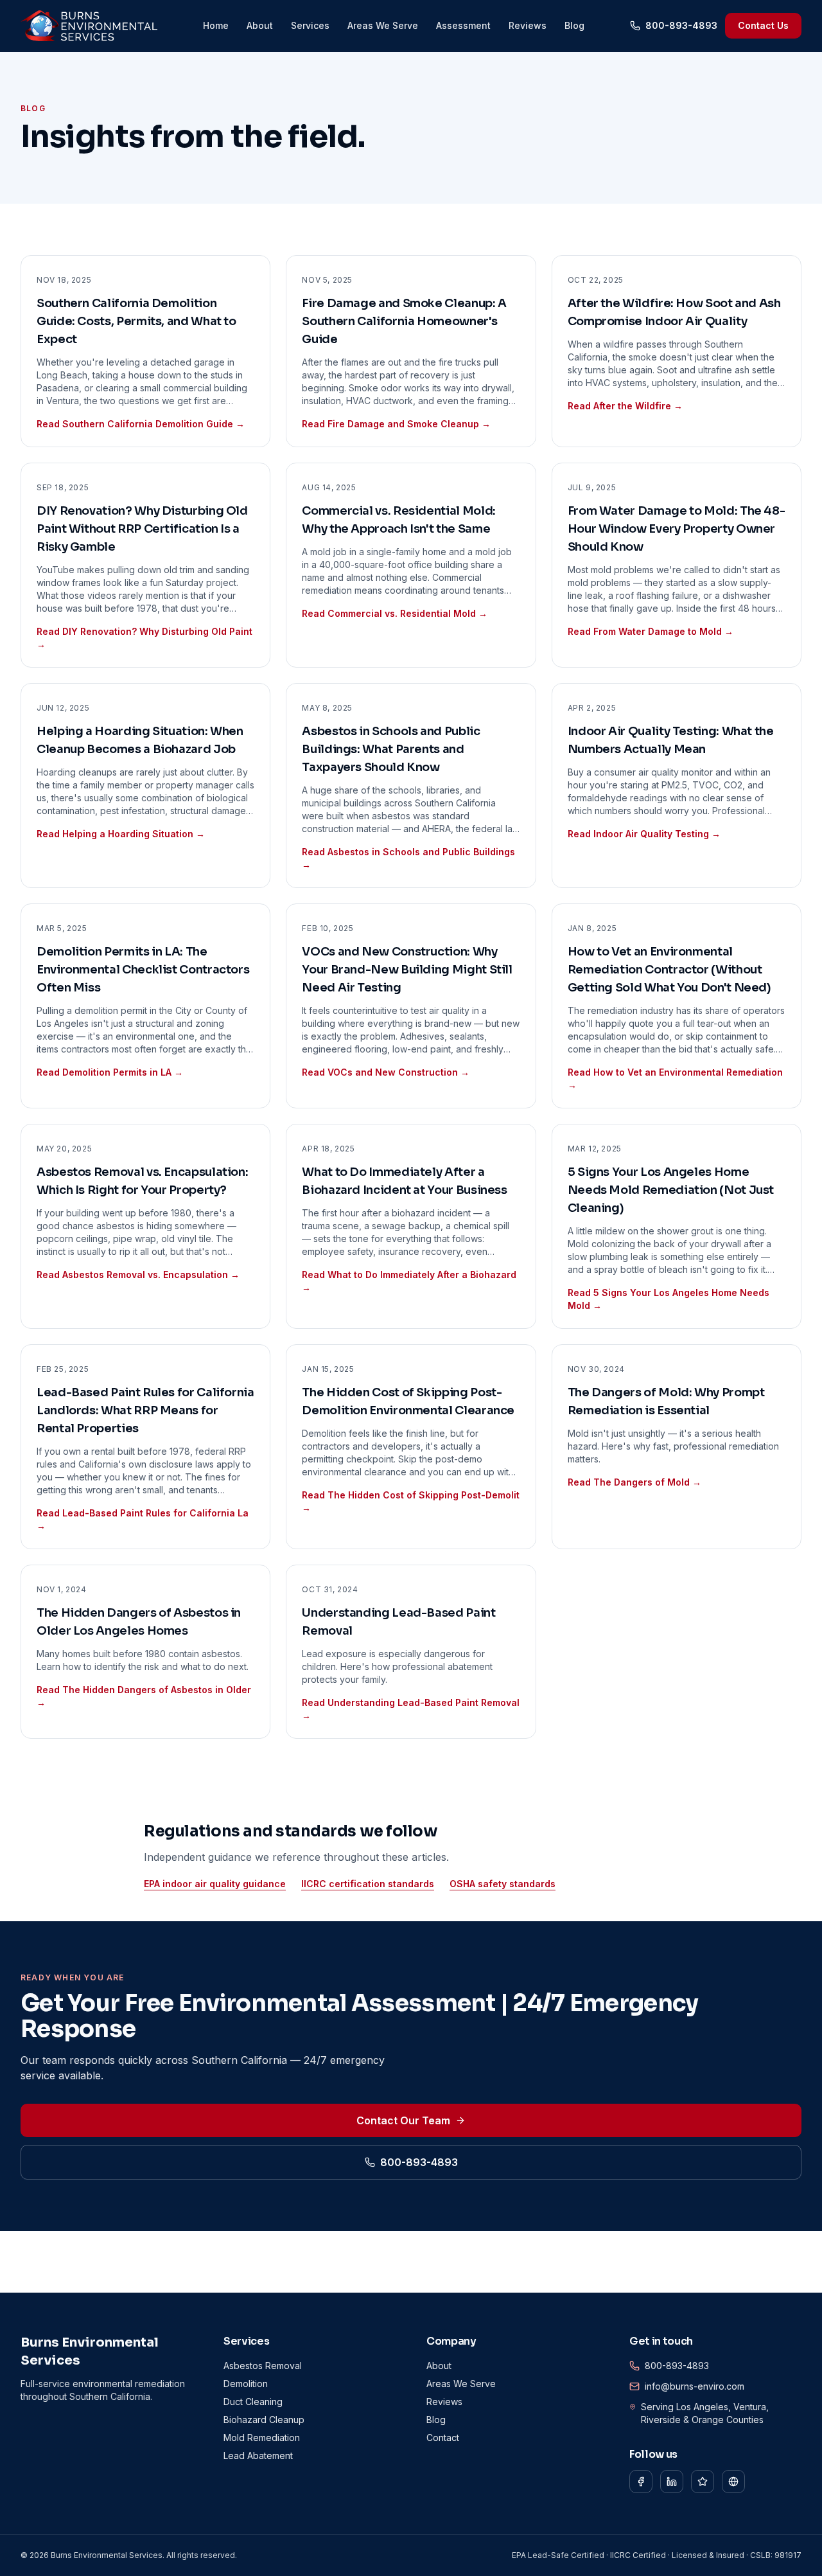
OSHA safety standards (503, 1884)
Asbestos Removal (263, 2366)
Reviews (528, 25)
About (260, 25)
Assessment (463, 25)
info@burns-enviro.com (695, 2386)
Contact (443, 2438)
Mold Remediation (262, 2438)
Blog (574, 25)
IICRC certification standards (368, 1884)
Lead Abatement (258, 2456)
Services (310, 25)
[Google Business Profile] (733, 2482)
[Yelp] (703, 2482)
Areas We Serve (383, 25)
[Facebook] (641, 2482)
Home (216, 25)
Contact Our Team (403, 2120)
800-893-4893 (681, 25)
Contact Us (763, 25)
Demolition (246, 2384)
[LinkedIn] (672, 2482)
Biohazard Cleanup (264, 2420)
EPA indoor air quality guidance (215, 1884)
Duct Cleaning (253, 2402)
